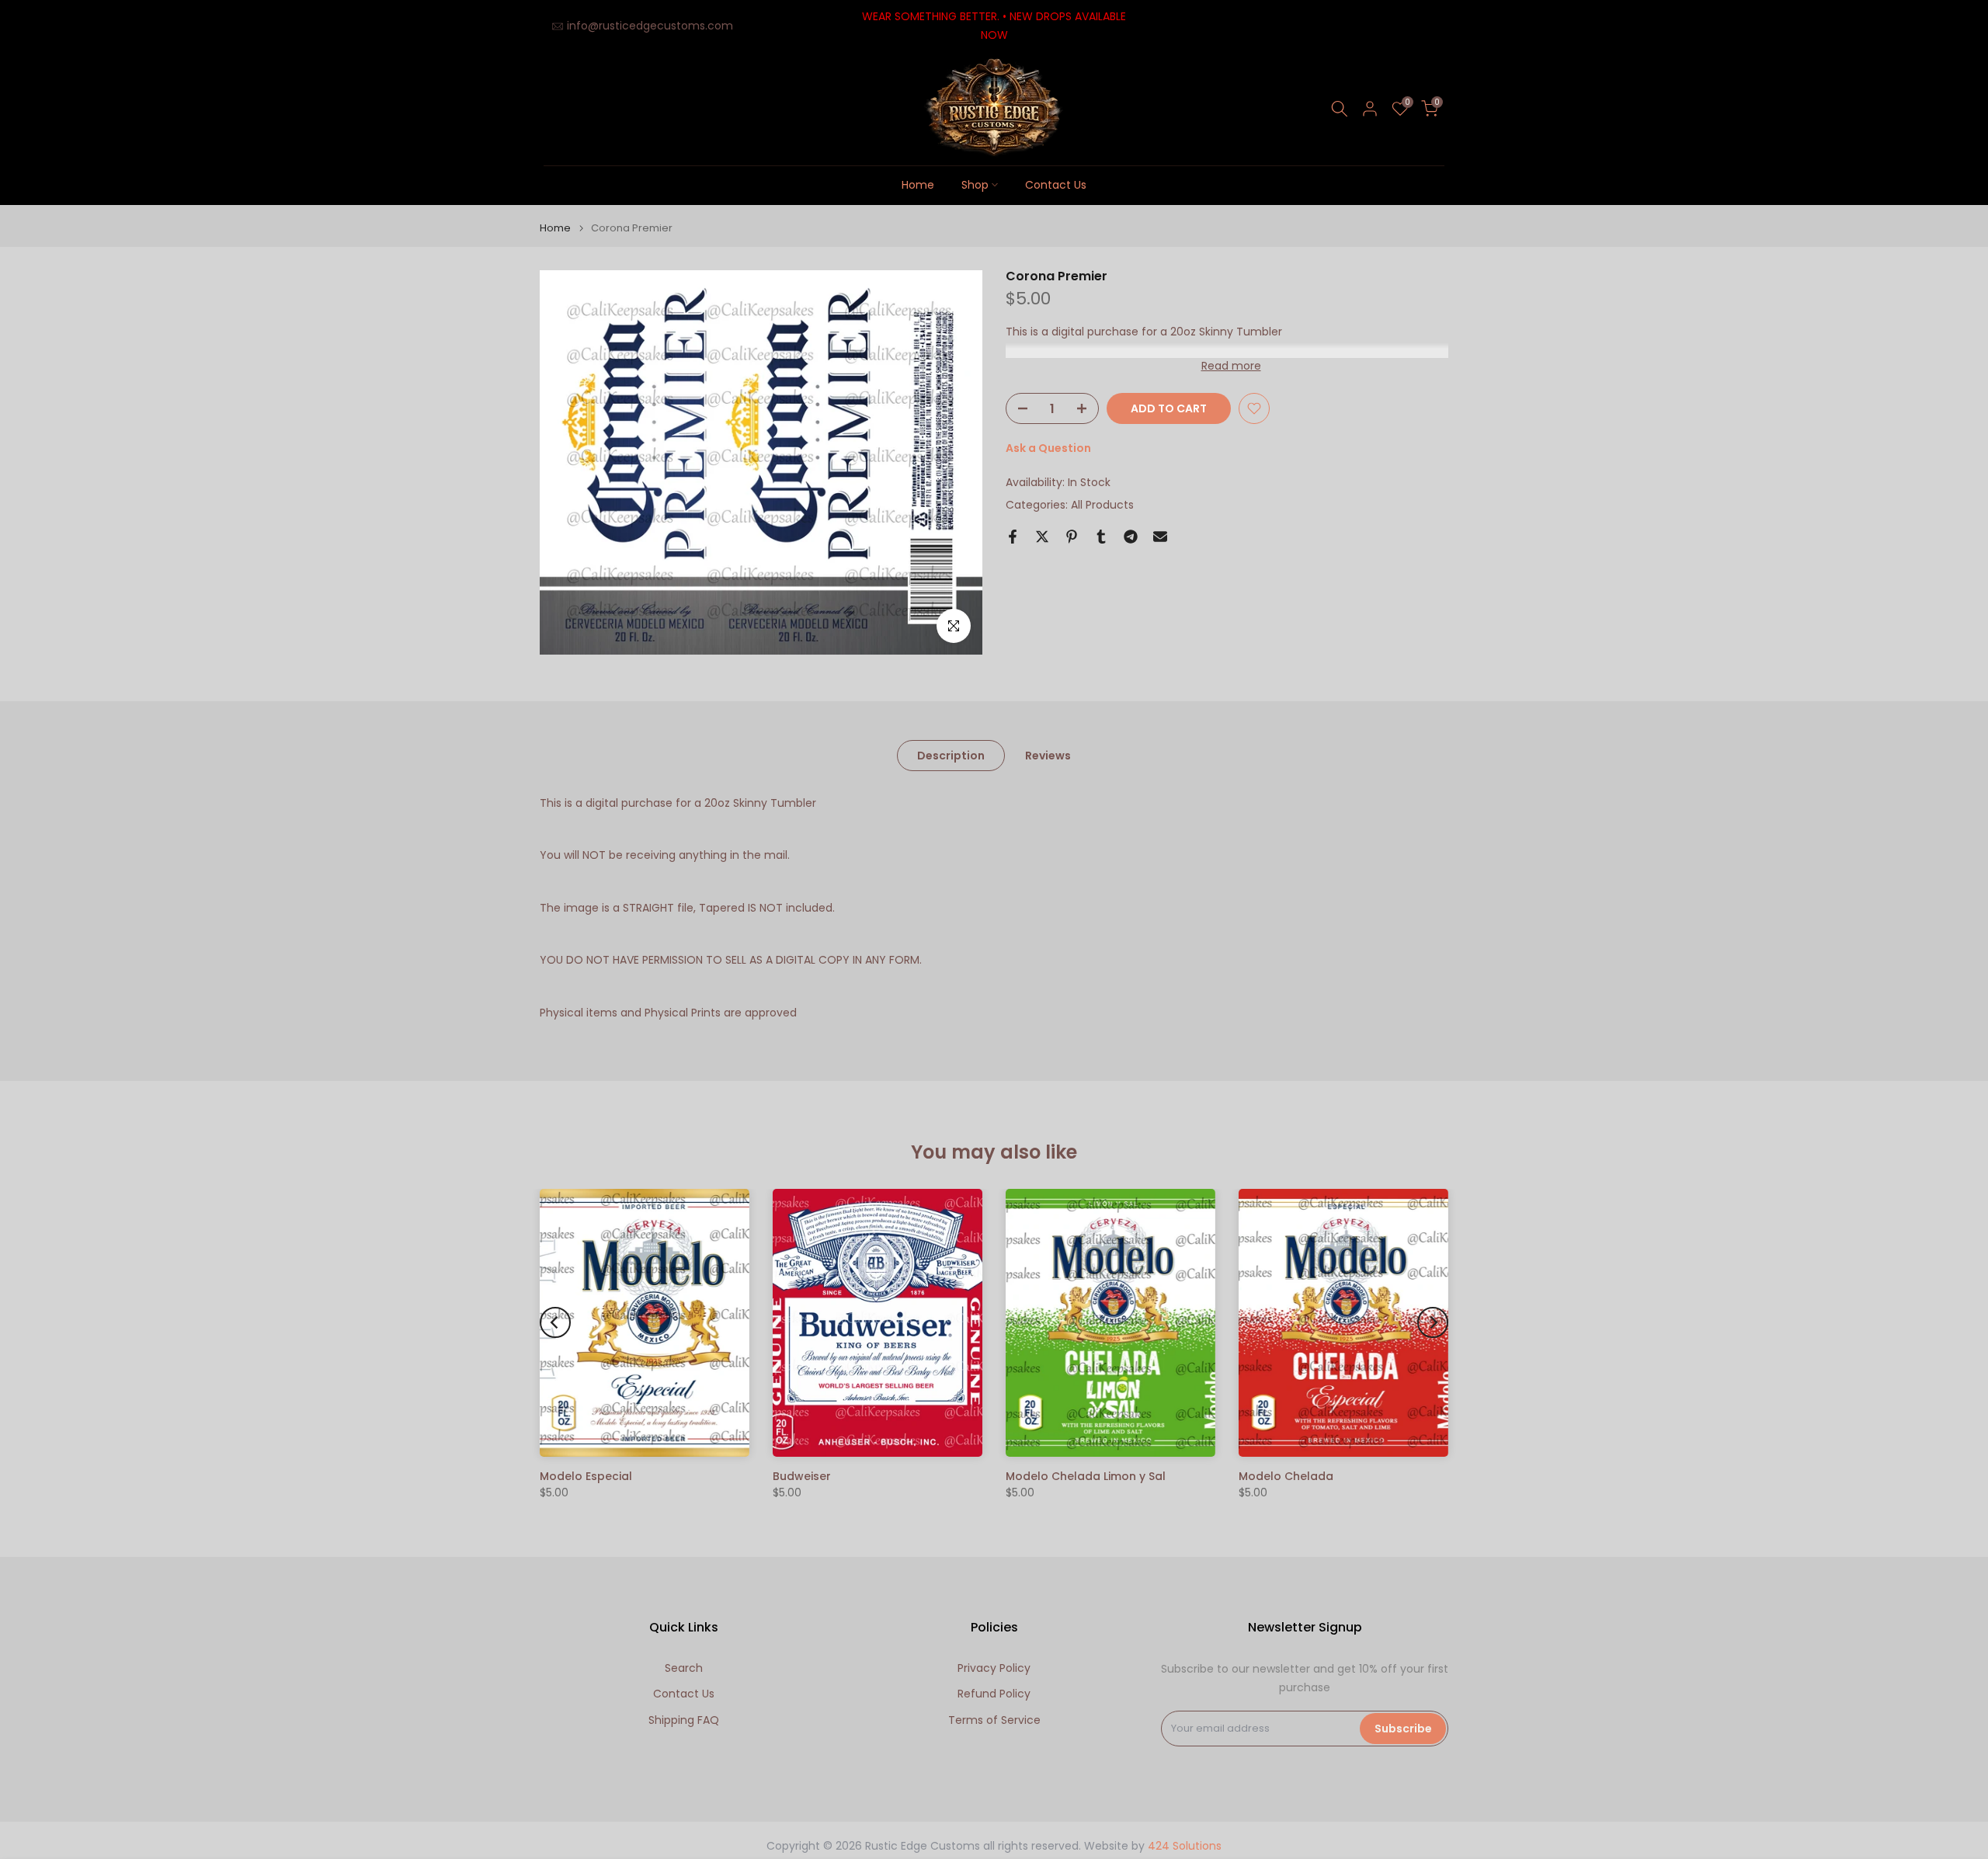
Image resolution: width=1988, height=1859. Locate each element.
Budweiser (802, 1476)
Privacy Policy (994, 1668)
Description (951, 755)
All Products (1102, 504)
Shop (975, 185)
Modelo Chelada (1286, 1476)
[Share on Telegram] (1131, 537)
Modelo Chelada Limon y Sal (1086, 1476)
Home (918, 185)
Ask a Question (1048, 448)
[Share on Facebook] (1013, 537)
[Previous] (555, 1322)
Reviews (1048, 755)
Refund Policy (994, 1694)
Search (684, 1668)
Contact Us (1056, 185)
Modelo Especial (586, 1476)
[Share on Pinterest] (1072, 537)
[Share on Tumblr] (1101, 537)
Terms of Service (994, 1720)
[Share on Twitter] (1042, 537)
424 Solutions (1185, 1846)
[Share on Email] (1160, 537)
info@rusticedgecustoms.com (650, 26)
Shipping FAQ (684, 1720)
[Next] (1433, 1322)
